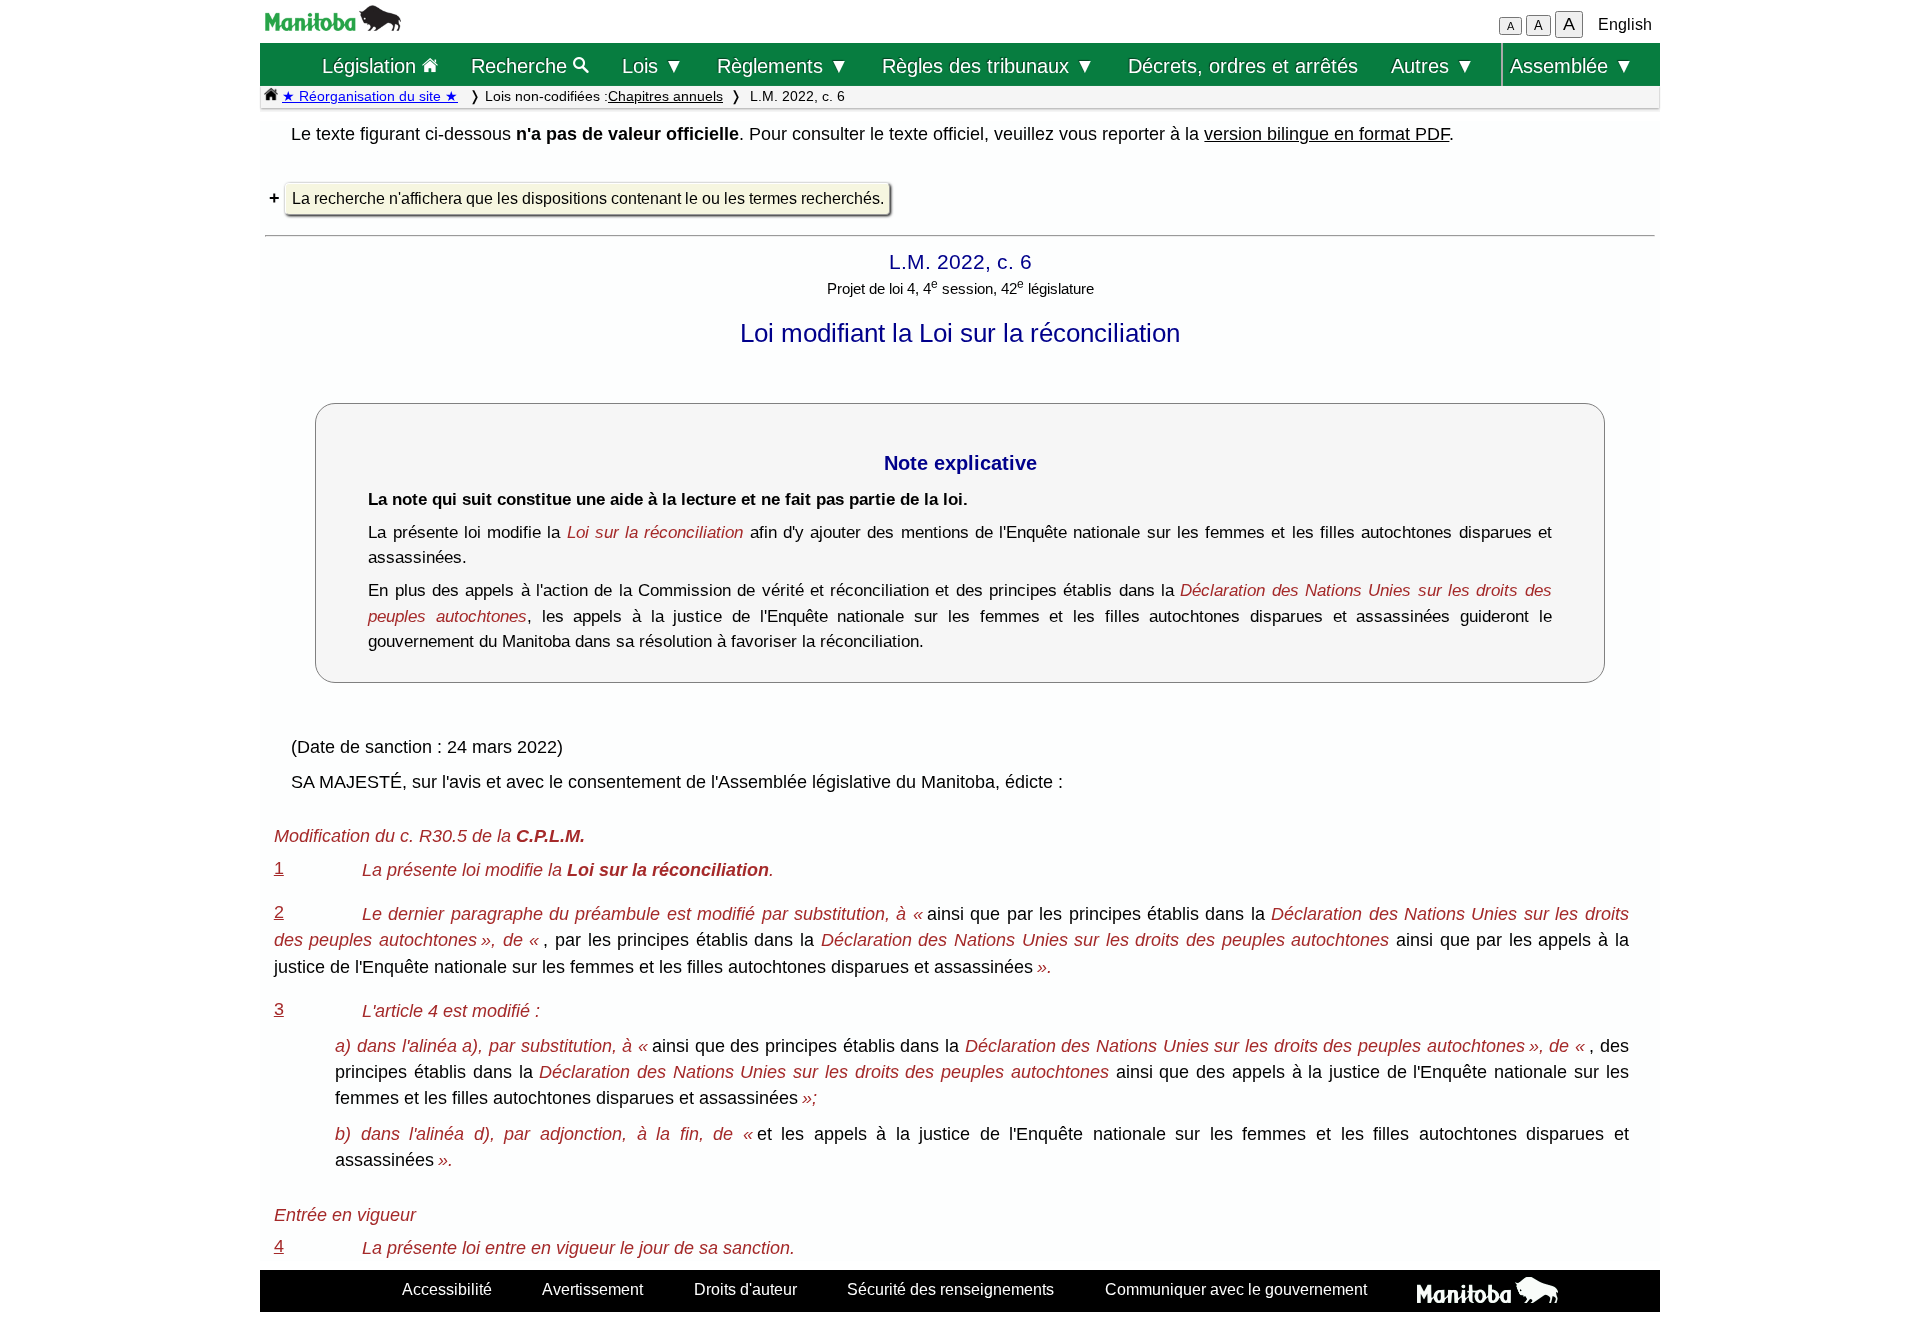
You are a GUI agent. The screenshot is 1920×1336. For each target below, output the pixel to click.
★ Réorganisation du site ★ (370, 96)
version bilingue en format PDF (1326, 134)
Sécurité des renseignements (950, 1289)
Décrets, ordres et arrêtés (1243, 65)
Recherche (522, 65)
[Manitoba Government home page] (1487, 1293)
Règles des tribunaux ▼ (988, 65)
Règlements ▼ (783, 65)
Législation (372, 65)
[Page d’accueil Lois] (271, 96)
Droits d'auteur (745, 1289)
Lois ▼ (653, 65)
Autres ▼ (1433, 65)
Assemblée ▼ (1572, 65)
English (1625, 24)
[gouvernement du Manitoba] (333, 25)
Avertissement (592, 1289)
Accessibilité (447, 1289)
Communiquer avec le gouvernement (1236, 1289)
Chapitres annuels (665, 96)
